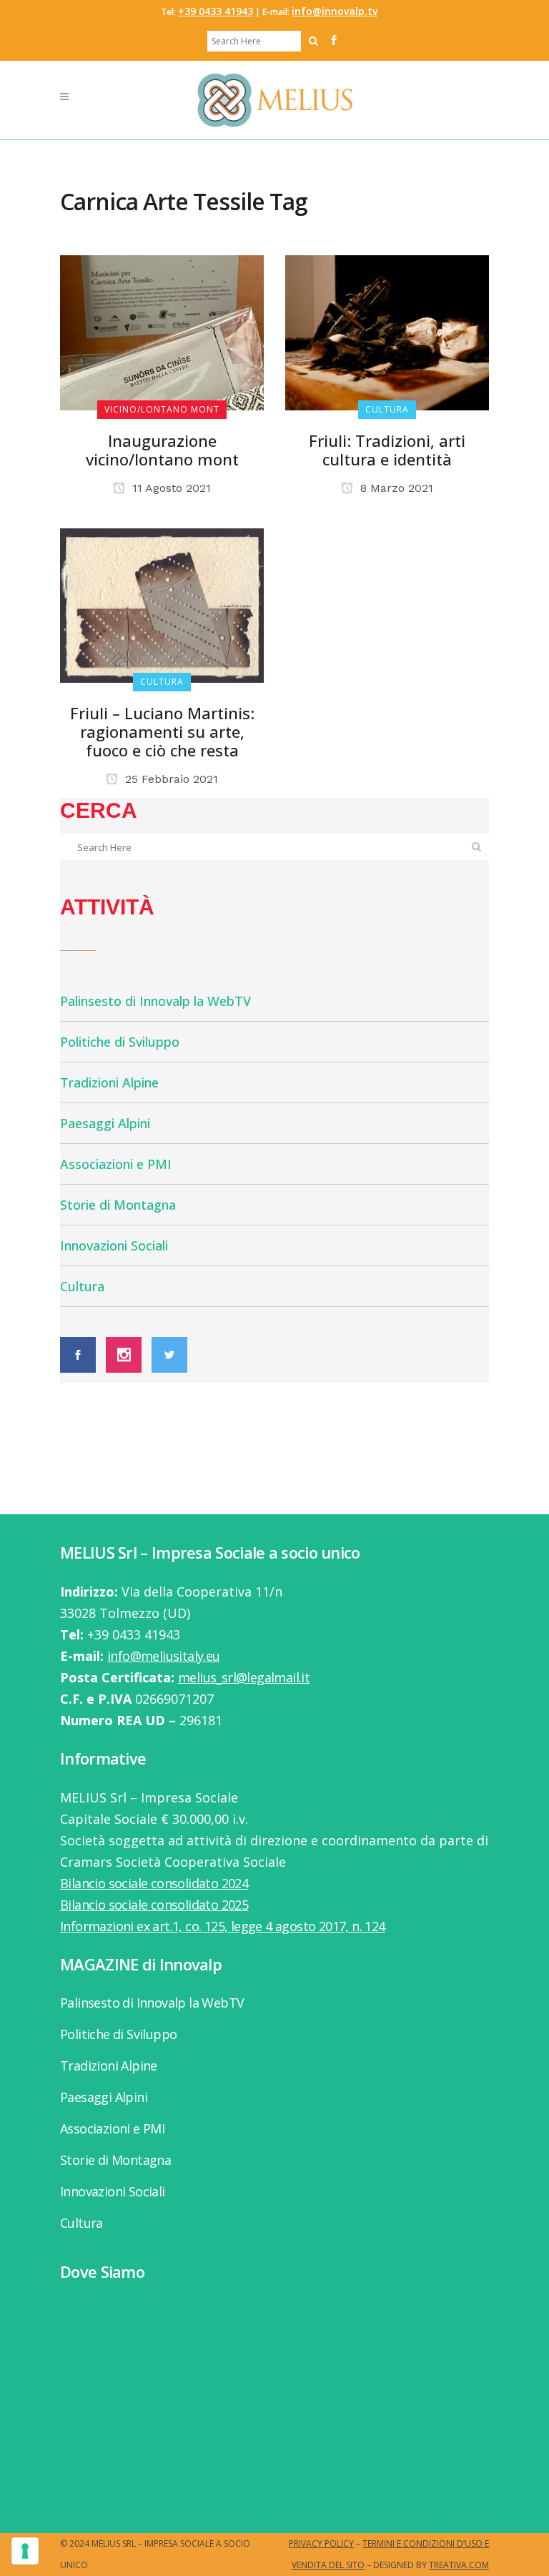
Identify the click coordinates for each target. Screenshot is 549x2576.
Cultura (82, 1286)
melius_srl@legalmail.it (244, 1677)
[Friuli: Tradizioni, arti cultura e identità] (387, 331)
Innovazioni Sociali (114, 1245)
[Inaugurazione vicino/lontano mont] (162, 331)
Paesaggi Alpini (105, 1123)
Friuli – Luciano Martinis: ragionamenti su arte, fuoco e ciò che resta (162, 731)
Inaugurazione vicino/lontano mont (162, 450)
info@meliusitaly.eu (164, 1656)
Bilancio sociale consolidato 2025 (154, 1905)
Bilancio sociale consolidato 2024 (154, 1883)
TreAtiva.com (459, 2565)
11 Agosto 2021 (170, 488)
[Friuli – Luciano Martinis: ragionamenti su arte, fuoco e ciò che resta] (162, 604)
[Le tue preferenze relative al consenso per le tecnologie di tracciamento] (25, 2551)
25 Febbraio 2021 (170, 779)
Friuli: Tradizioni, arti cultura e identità (387, 450)
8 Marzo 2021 (395, 488)
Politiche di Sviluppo (120, 1042)
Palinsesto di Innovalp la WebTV (155, 1001)
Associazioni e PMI (116, 1164)
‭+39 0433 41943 (216, 11)
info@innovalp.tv (335, 11)
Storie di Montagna (118, 1205)
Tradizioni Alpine (109, 1082)
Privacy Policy (321, 2543)
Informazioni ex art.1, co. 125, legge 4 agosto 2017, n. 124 (223, 1926)
